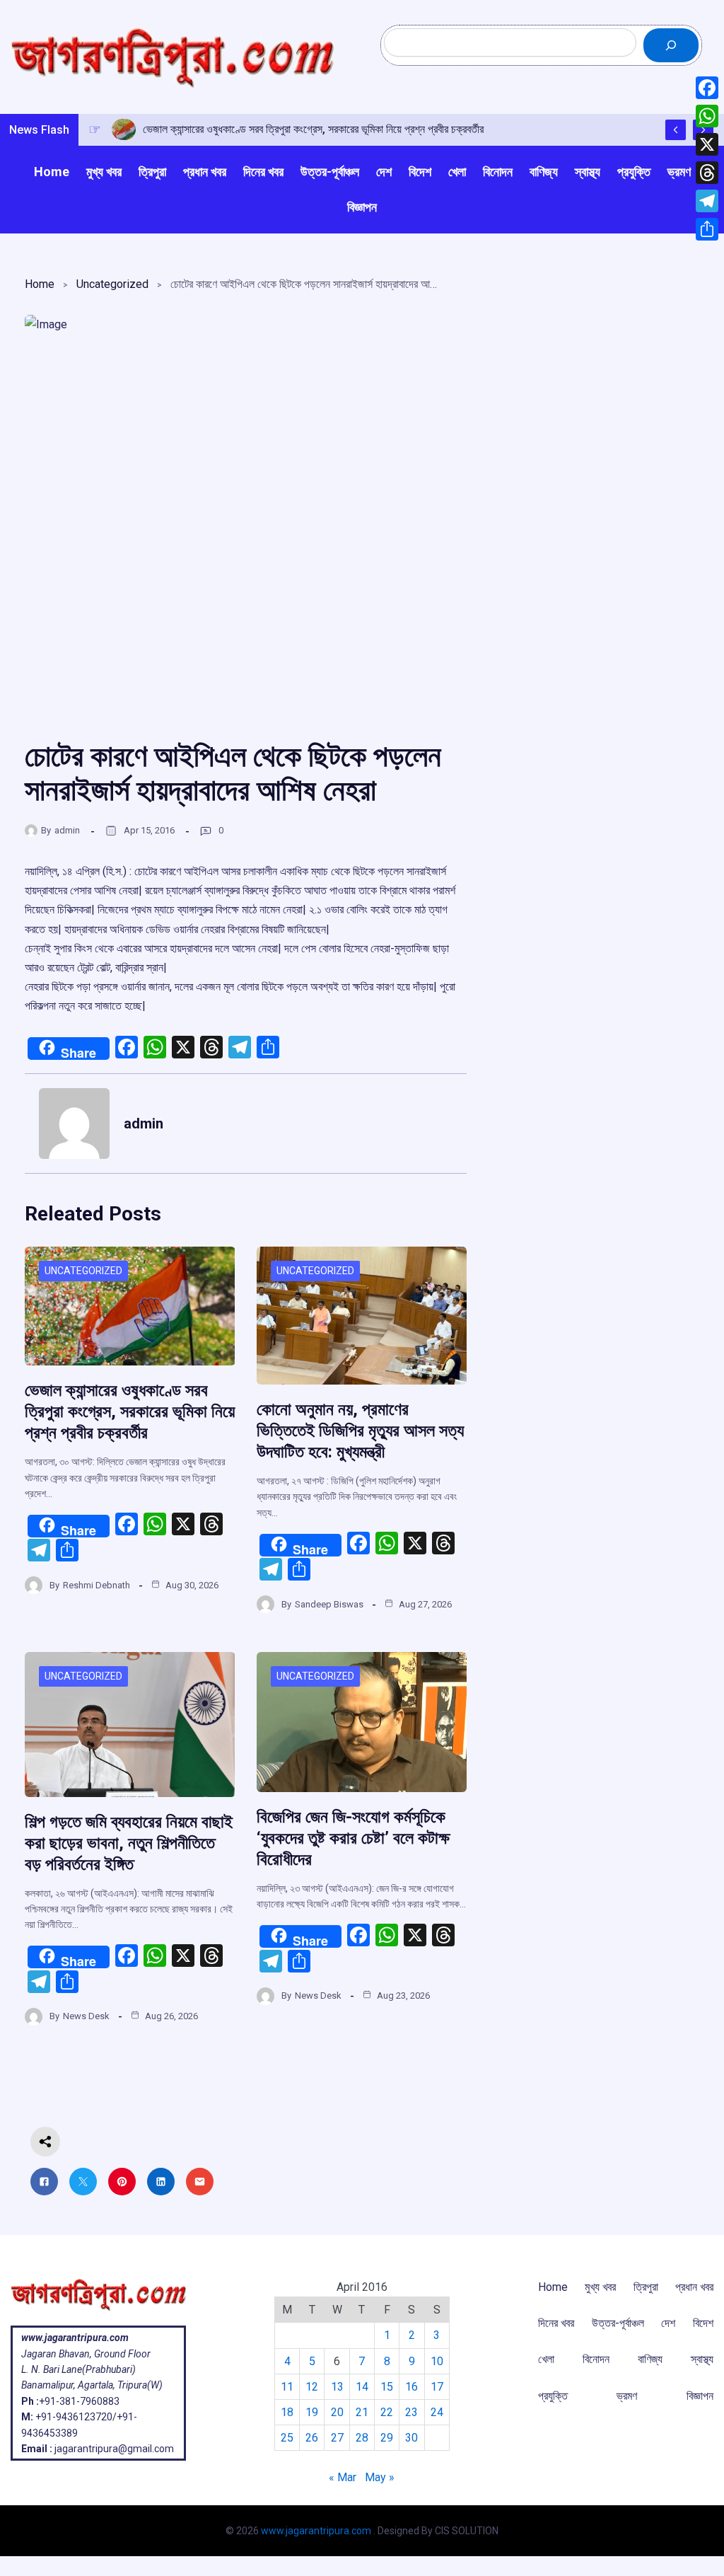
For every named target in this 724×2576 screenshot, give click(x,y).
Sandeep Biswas (329, 1604)
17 (437, 2387)
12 (312, 2387)
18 (287, 2412)
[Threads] (707, 173)
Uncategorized (112, 284)
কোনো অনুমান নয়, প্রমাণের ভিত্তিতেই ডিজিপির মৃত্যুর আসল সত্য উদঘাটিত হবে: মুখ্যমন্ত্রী (360, 1431)
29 (387, 2438)
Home (40, 284)
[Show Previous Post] (676, 130)
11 (287, 2387)
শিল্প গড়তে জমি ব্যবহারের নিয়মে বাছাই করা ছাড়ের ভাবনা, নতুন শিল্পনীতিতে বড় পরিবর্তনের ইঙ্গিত (129, 1843)
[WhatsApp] (707, 116)
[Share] (707, 229)
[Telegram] (707, 201)
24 (437, 2412)
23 (411, 2412)
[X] (707, 144)
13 (337, 2387)
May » (380, 2477)
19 (312, 2412)
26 (312, 2438)
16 (411, 2387)
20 (337, 2412)
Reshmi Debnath (97, 1585)
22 (387, 2412)
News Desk (86, 2016)
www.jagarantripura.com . (318, 2531)
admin (67, 830)
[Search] (671, 45)
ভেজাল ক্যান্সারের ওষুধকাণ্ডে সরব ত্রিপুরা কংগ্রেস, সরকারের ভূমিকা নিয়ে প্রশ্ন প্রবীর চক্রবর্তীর (130, 1411)
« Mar (343, 2477)
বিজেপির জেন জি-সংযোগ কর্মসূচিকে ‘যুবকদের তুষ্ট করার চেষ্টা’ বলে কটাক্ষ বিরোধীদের (353, 1838)
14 (362, 2387)
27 (337, 2438)
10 (437, 2361)
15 (387, 2387)
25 (287, 2438)
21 (362, 2412)
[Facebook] (707, 88)
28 (362, 2438)
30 (411, 2438)
